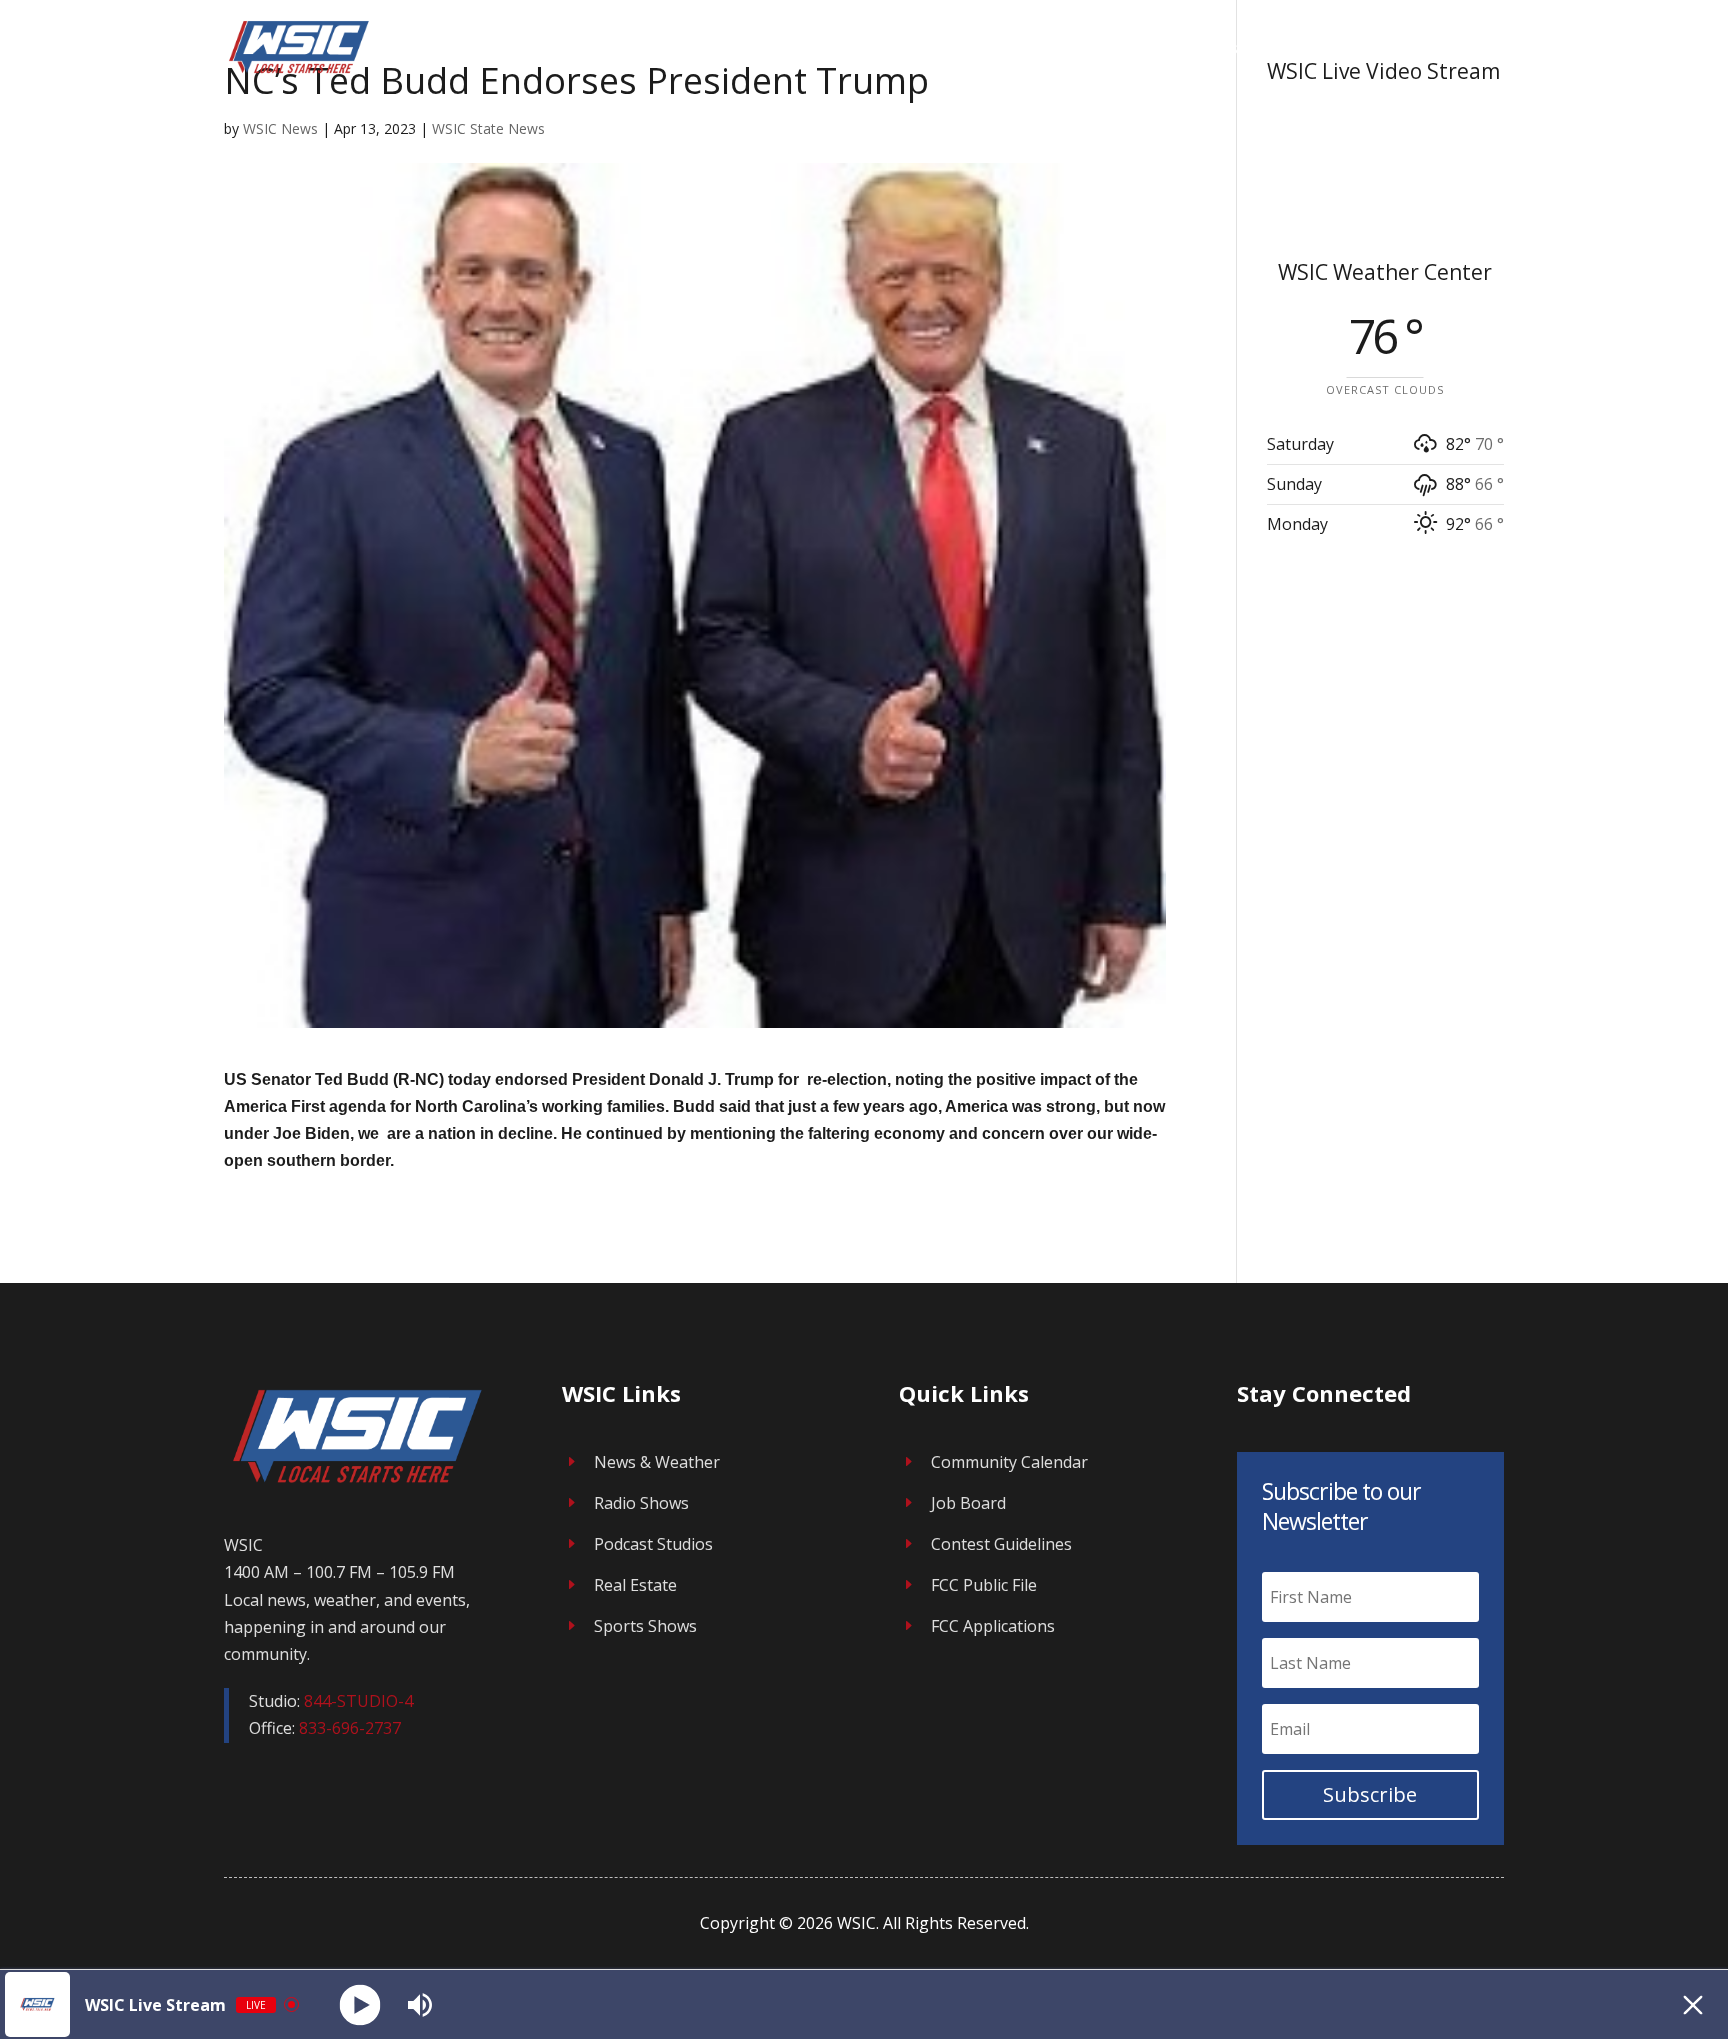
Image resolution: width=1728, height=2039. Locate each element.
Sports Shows (645, 1626)
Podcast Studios (653, 1544)
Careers (1318, 48)
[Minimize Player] (1693, 2005)
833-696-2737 (350, 1728)
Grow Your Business (1168, 48)
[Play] (360, 2004)
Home (954, 48)
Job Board (968, 1503)
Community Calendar (1009, 1462)
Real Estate (635, 1585)
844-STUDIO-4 (358, 1701)
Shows (1024, 48)
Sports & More (1427, 48)
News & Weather (657, 1462)
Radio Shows (641, 1503)
